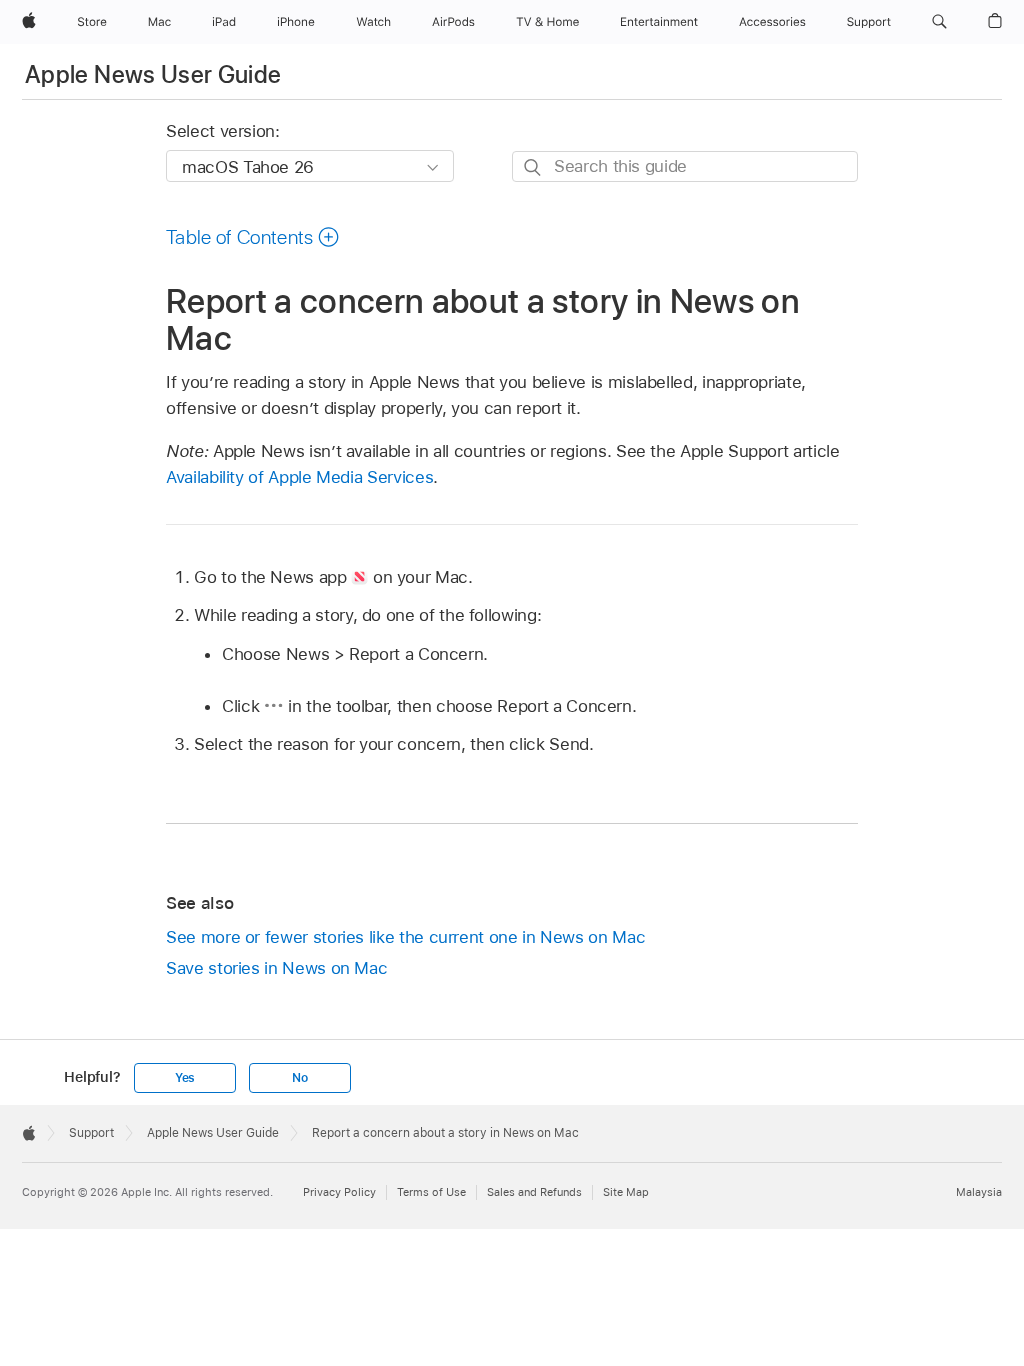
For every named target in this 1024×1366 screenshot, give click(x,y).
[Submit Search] (533, 167)
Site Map (626, 1192)
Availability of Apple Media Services (299, 477)
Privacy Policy (339, 1192)
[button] (939, 22)
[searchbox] (685, 166)
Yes (185, 1078)
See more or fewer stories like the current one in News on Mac (405, 937)
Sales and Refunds (534, 1192)
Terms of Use (431, 1192)
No (300, 1078)
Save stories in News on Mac (276, 968)
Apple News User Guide (153, 74)
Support (91, 1133)
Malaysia (979, 1192)
